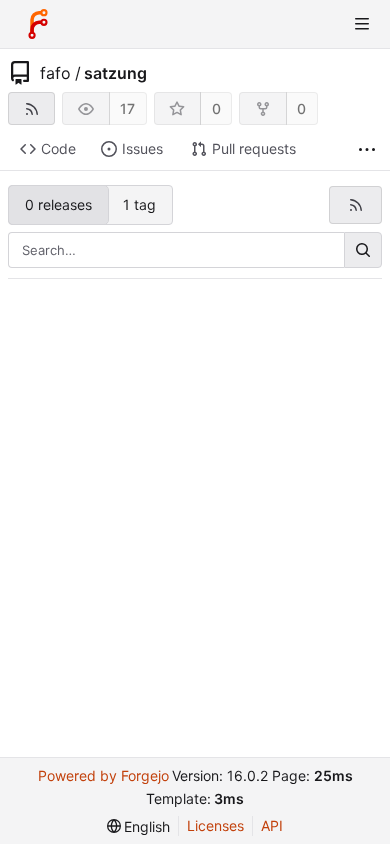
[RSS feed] (31, 108)
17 (127, 108)
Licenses (215, 825)
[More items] (367, 149)
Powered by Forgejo (103, 775)
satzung (115, 73)
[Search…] (363, 250)
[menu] (139, 826)
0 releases (58, 204)
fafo (55, 73)
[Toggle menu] (362, 24)
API (272, 825)
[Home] (38, 24)
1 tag (139, 204)
